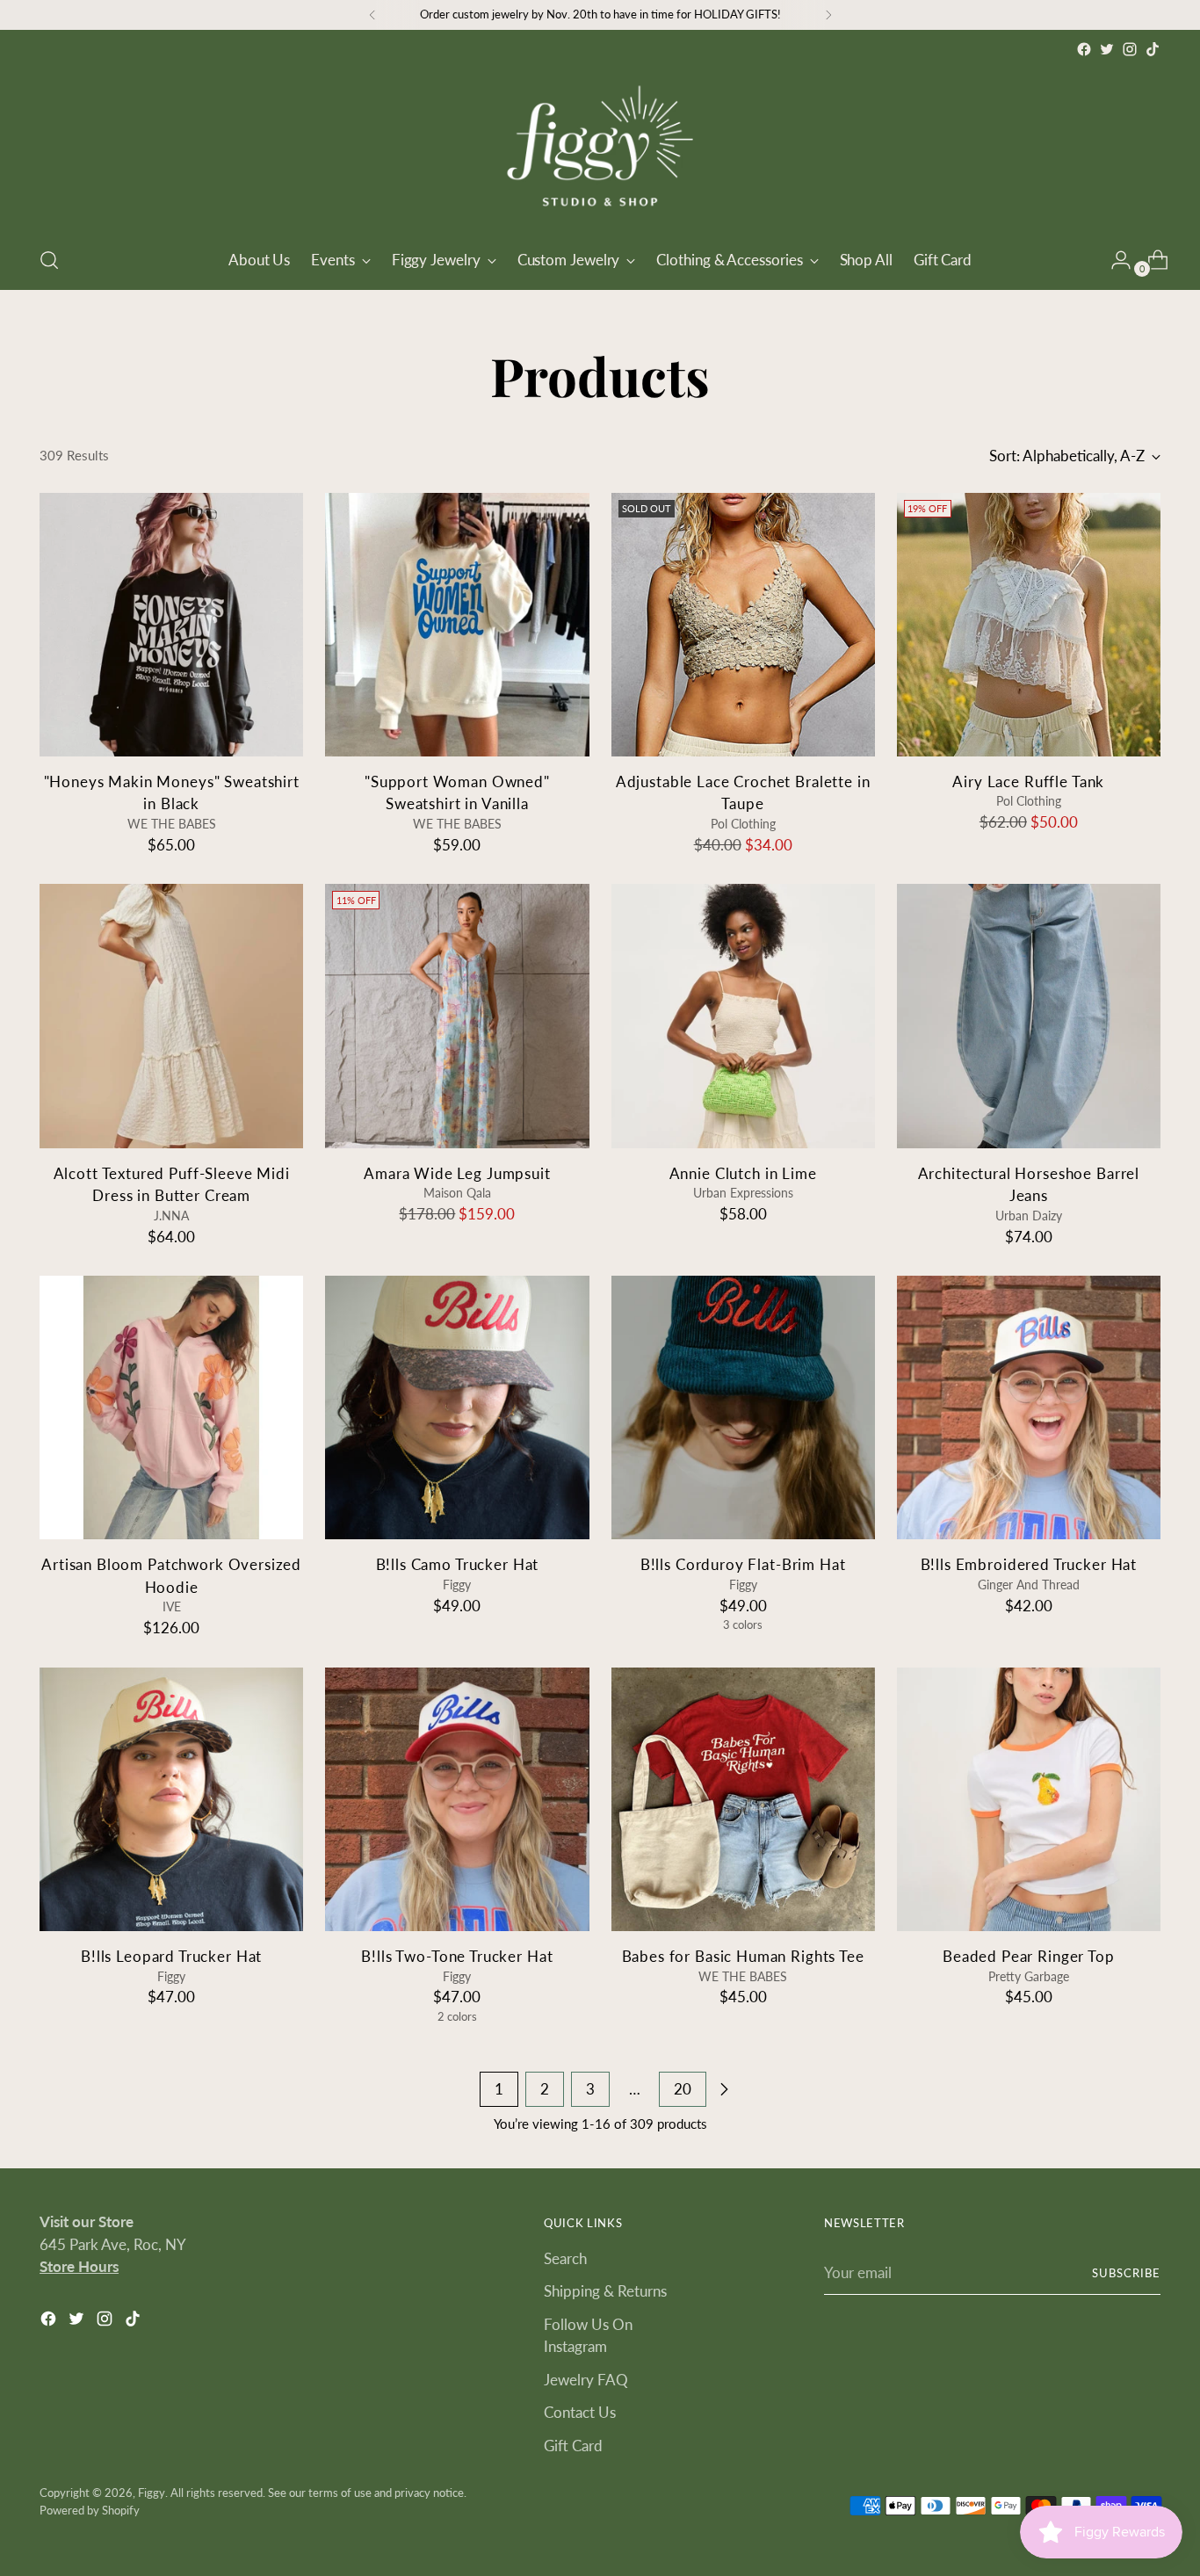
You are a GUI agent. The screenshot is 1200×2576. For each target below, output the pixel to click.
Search (565, 2258)
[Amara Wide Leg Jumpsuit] (457, 1016)
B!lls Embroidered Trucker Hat (1029, 1564)
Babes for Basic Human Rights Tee (743, 1956)
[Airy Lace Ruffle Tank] (1029, 625)
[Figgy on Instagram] (1130, 49)
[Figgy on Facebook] (1084, 49)
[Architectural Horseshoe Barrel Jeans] (1029, 1016)
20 (683, 2089)
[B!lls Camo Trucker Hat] (457, 1407)
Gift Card (573, 2446)
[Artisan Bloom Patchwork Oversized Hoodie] (171, 1407)
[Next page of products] (724, 2089)
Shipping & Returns (605, 2291)
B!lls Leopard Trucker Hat (171, 1956)
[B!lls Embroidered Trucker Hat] (1029, 1407)
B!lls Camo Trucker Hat (458, 1564)
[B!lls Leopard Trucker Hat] (171, 1799)
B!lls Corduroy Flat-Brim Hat (743, 1564)
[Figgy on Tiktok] (1153, 49)
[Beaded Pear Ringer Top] (1029, 1799)
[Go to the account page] (1114, 260)
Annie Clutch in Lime (743, 1173)
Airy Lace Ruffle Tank (1028, 781)
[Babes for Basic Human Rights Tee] (743, 1799)
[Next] (828, 15)
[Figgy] (600, 146)
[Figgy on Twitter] (1107, 49)
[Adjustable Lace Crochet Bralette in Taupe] (743, 625)
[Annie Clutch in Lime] (743, 1016)
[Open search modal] (49, 260)
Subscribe (1126, 2273)
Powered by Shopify (90, 2510)
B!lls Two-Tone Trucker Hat (457, 1956)
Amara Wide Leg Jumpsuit (457, 1173)
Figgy (152, 2493)
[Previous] (372, 15)
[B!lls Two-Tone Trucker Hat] (457, 1799)
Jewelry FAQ (586, 2380)
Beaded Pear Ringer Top (1029, 1956)
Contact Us (580, 2412)
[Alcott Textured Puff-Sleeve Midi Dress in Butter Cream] (171, 1016)
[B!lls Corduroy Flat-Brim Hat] (743, 1407)
